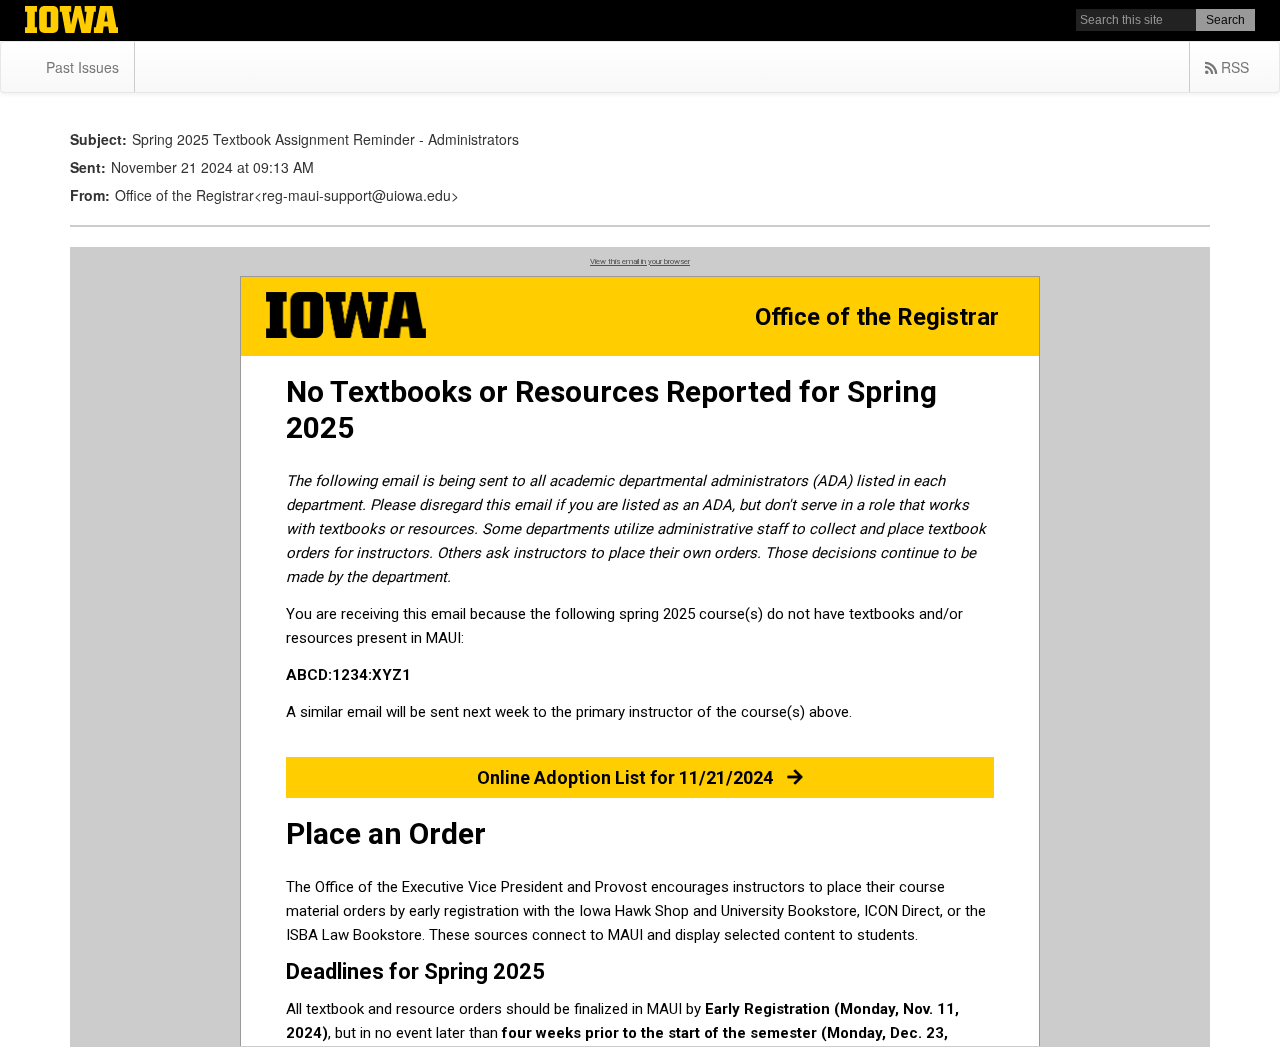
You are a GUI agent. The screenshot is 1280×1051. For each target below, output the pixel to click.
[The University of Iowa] (71, 22)
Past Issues (82, 67)
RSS (1233, 67)
